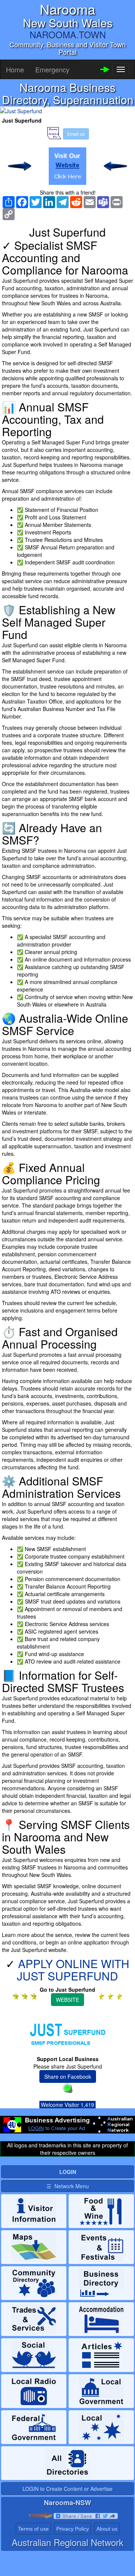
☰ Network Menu (68, 2186)
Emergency (52, 69)
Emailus (76, 134)
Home (15, 69)
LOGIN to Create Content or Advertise (67, 2489)
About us (107, 2529)
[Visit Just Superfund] (67, 166)
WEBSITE (67, 2000)
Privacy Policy (73, 2529)
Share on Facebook (68, 2076)
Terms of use (33, 2529)
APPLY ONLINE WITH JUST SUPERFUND (73, 1970)
